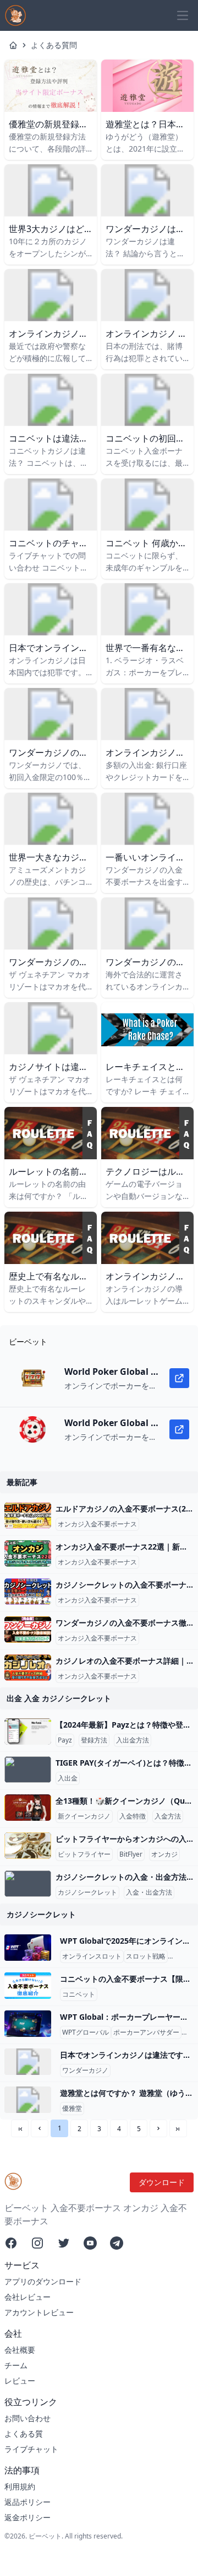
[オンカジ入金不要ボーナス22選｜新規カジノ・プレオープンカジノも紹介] (28, 1553)
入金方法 (168, 1816)
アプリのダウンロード (43, 2281)
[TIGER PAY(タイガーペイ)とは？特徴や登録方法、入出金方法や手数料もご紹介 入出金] (28, 1770)
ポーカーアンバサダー (146, 2032)
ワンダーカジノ (85, 2071)
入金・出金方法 (149, 1892)
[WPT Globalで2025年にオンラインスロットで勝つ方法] (28, 1948)
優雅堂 (72, 2109)
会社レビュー (28, 2297)
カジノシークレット (87, 1892)
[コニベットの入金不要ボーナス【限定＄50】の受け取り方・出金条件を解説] (28, 1986)
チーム (16, 2365)
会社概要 (20, 2350)
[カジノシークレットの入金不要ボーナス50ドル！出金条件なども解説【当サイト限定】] (28, 1591)
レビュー (20, 2381)
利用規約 (20, 2486)
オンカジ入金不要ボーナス (97, 1524)
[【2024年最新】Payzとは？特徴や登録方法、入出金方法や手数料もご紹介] (28, 1731)
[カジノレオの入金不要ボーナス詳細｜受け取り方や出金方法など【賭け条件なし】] (28, 1668)
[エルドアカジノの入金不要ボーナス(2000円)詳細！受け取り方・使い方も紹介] (28, 1515)
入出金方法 (133, 1740)
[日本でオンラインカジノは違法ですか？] (28, 2062)
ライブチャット (31, 2449)
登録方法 (94, 1740)
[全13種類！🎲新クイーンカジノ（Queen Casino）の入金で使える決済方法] (28, 1808)
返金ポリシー (28, 2517)
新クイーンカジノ (84, 1816)
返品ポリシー (28, 2502)
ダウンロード (162, 2182)
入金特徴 (133, 1816)
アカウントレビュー (39, 2312)
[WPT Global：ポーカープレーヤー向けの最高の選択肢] (28, 2024)
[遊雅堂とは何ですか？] (28, 2100)
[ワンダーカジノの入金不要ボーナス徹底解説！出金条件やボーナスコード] (28, 1630)
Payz (65, 1740)
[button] (40, 2128)
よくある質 (24, 2434)
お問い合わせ (28, 2418)
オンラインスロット (92, 1956)
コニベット (79, 1994)
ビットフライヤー (84, 1854)
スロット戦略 (146, 1956)
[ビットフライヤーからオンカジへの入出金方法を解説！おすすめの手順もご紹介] (28, 1846)
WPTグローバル (86, 2032)
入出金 (68, 1778)
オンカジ (164, 1854)
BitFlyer (131, 1854)
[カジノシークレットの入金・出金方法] (28, 1884)
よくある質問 (54, 45)
